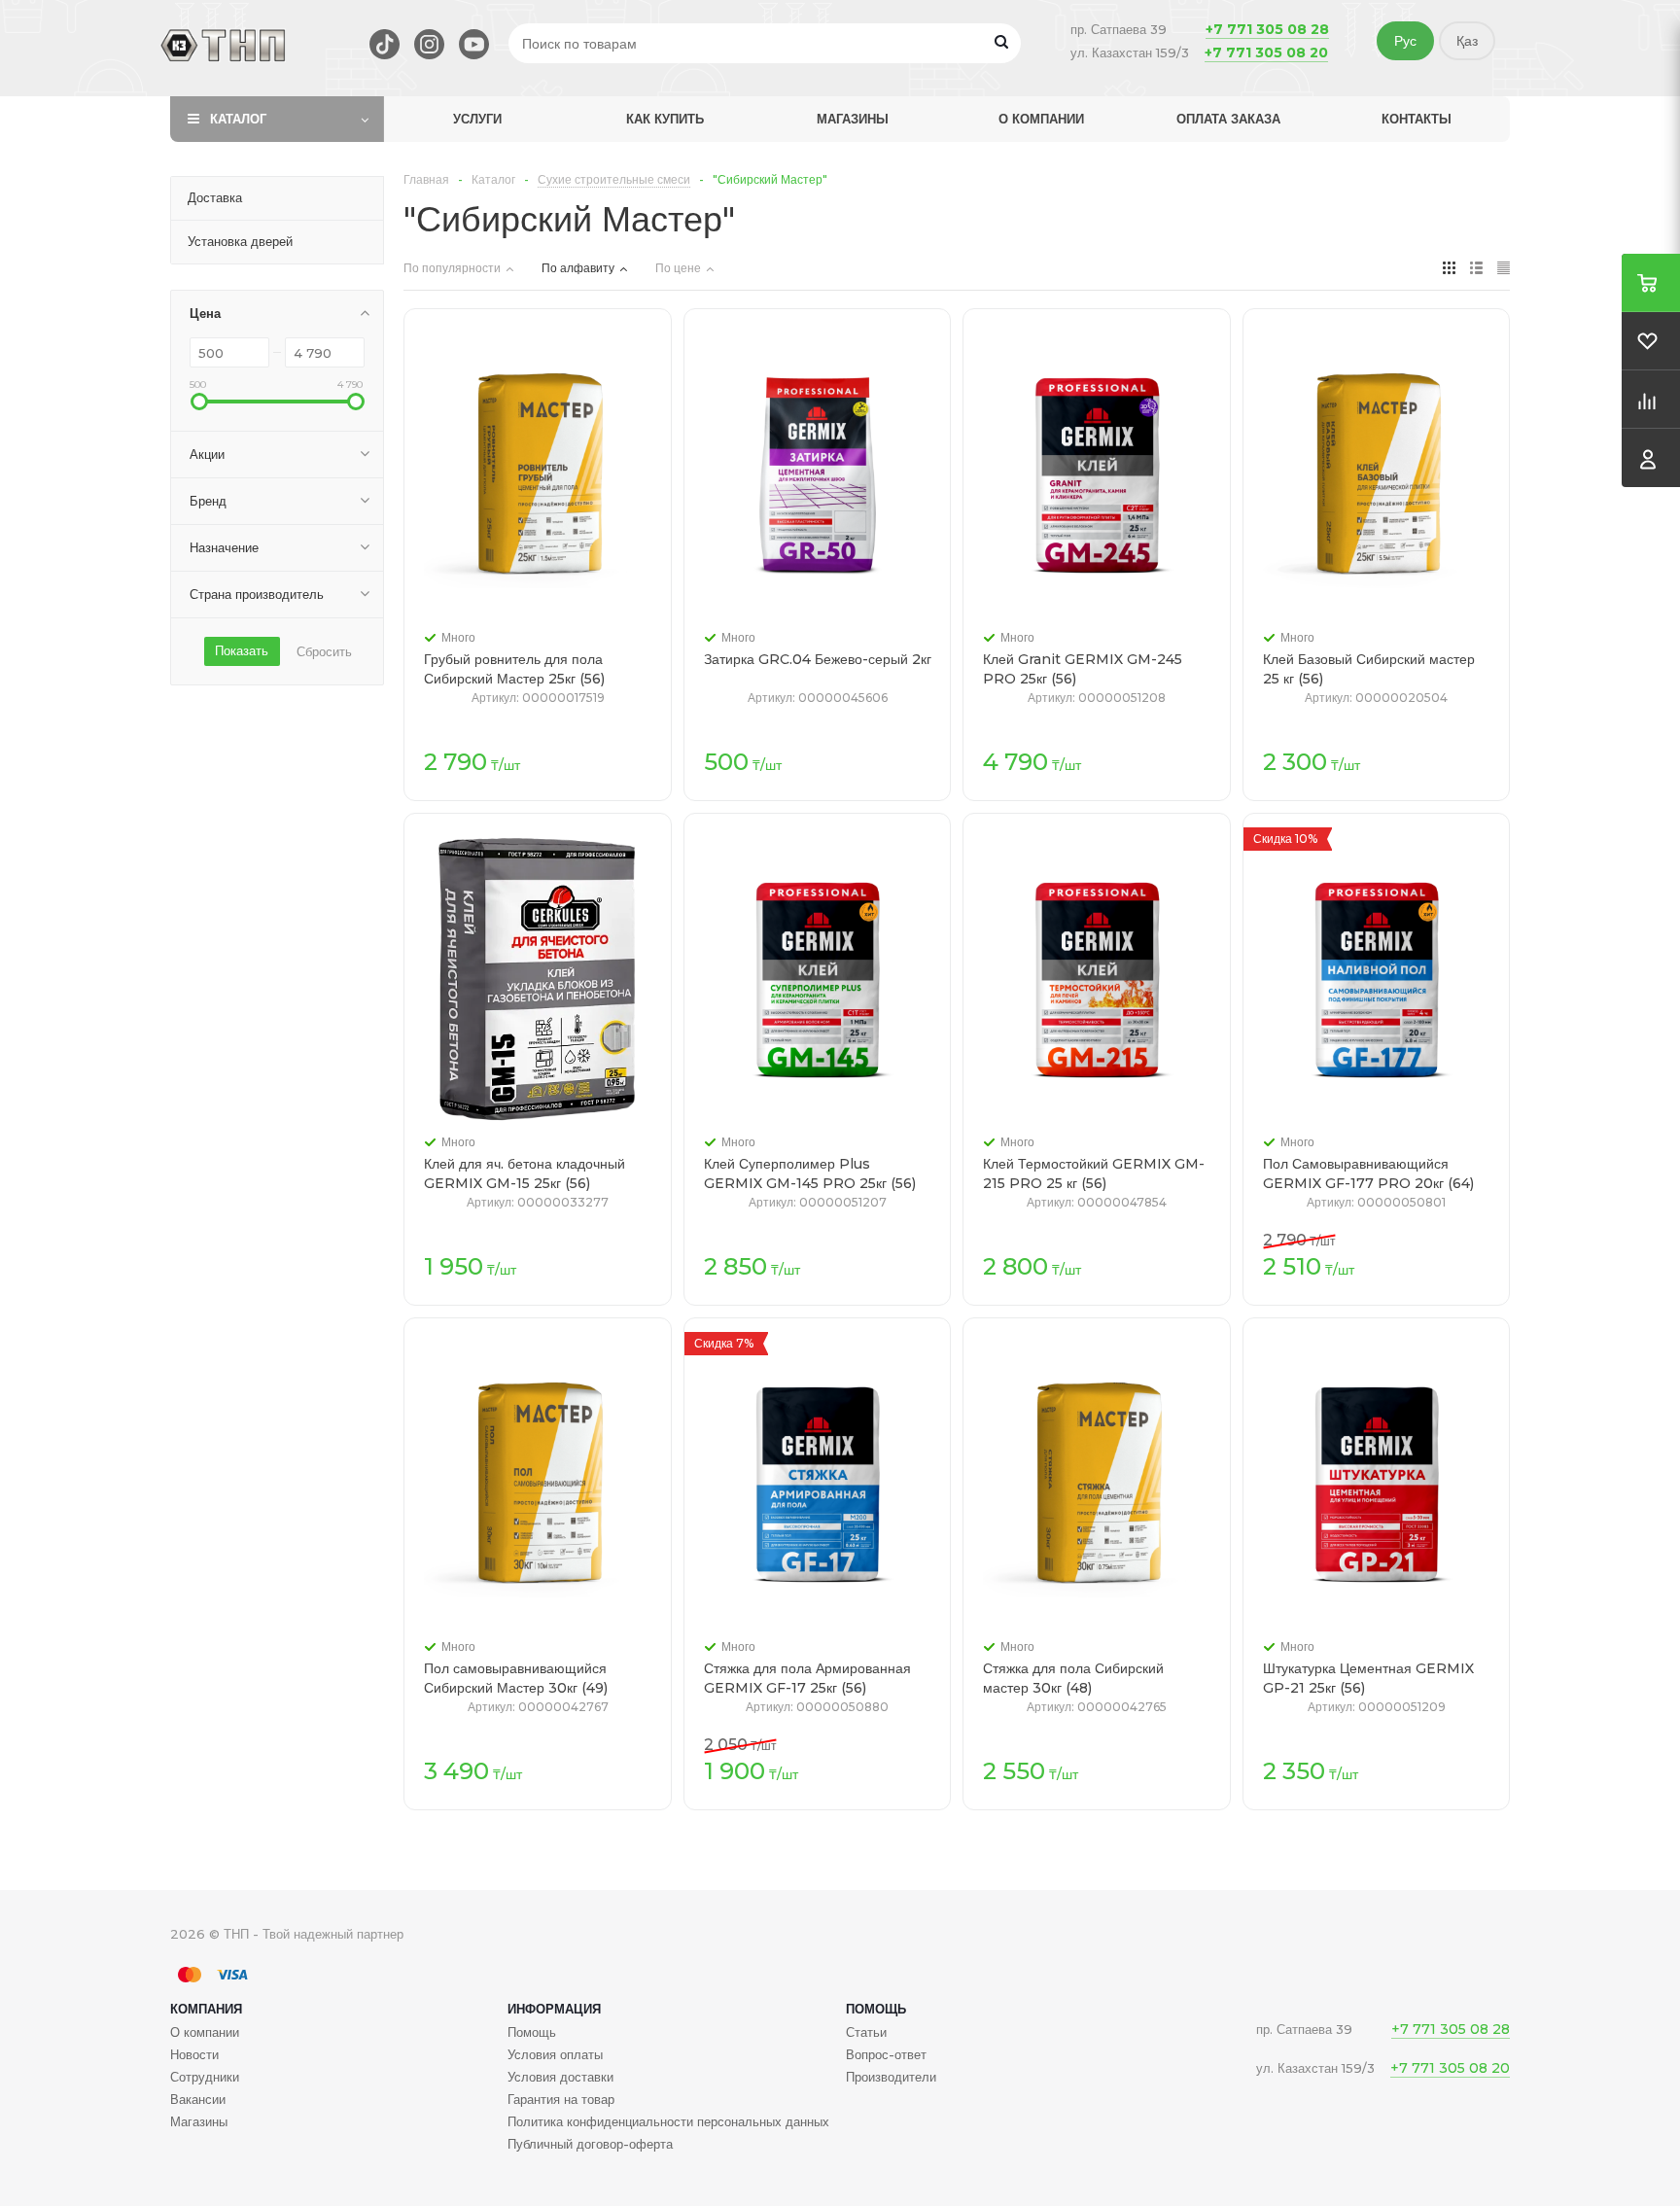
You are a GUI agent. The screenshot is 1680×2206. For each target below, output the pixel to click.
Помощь (876, 2009)
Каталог (238, 119)
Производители (891, 2077)
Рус (1405, 41)
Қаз (1467, 41)
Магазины (853, 119)
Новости (194, 2054)
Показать (242, 650)
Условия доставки (560, 2077)
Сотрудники (205, 2077)
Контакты (1417, 119)
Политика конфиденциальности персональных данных (668, 2121)
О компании (1041, 119)
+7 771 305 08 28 (1267, 29)
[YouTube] (474, 44)
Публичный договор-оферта (590, 2144)
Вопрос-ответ (886, 2054)
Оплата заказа (1228, 119)
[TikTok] (385, 44)
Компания (206, 2009)
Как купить (665, 119)
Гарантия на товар (561, 2099)
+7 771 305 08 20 (1266, 53)
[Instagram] (429, 44)
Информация (554, 2009)
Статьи (866, 2032)
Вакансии (198, 2099)
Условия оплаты (555, 2054)
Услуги (477, 119)
